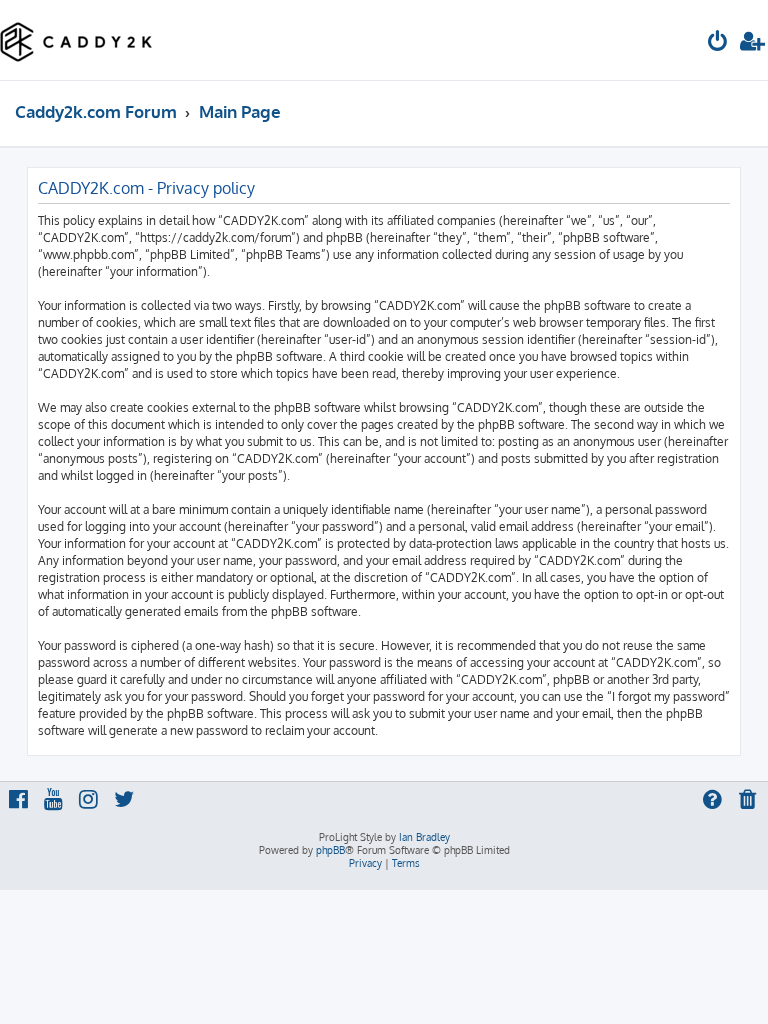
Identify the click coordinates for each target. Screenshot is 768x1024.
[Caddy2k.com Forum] (76, 40)
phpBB (330, 850)
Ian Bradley (424, 837)
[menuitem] (718, 43)
